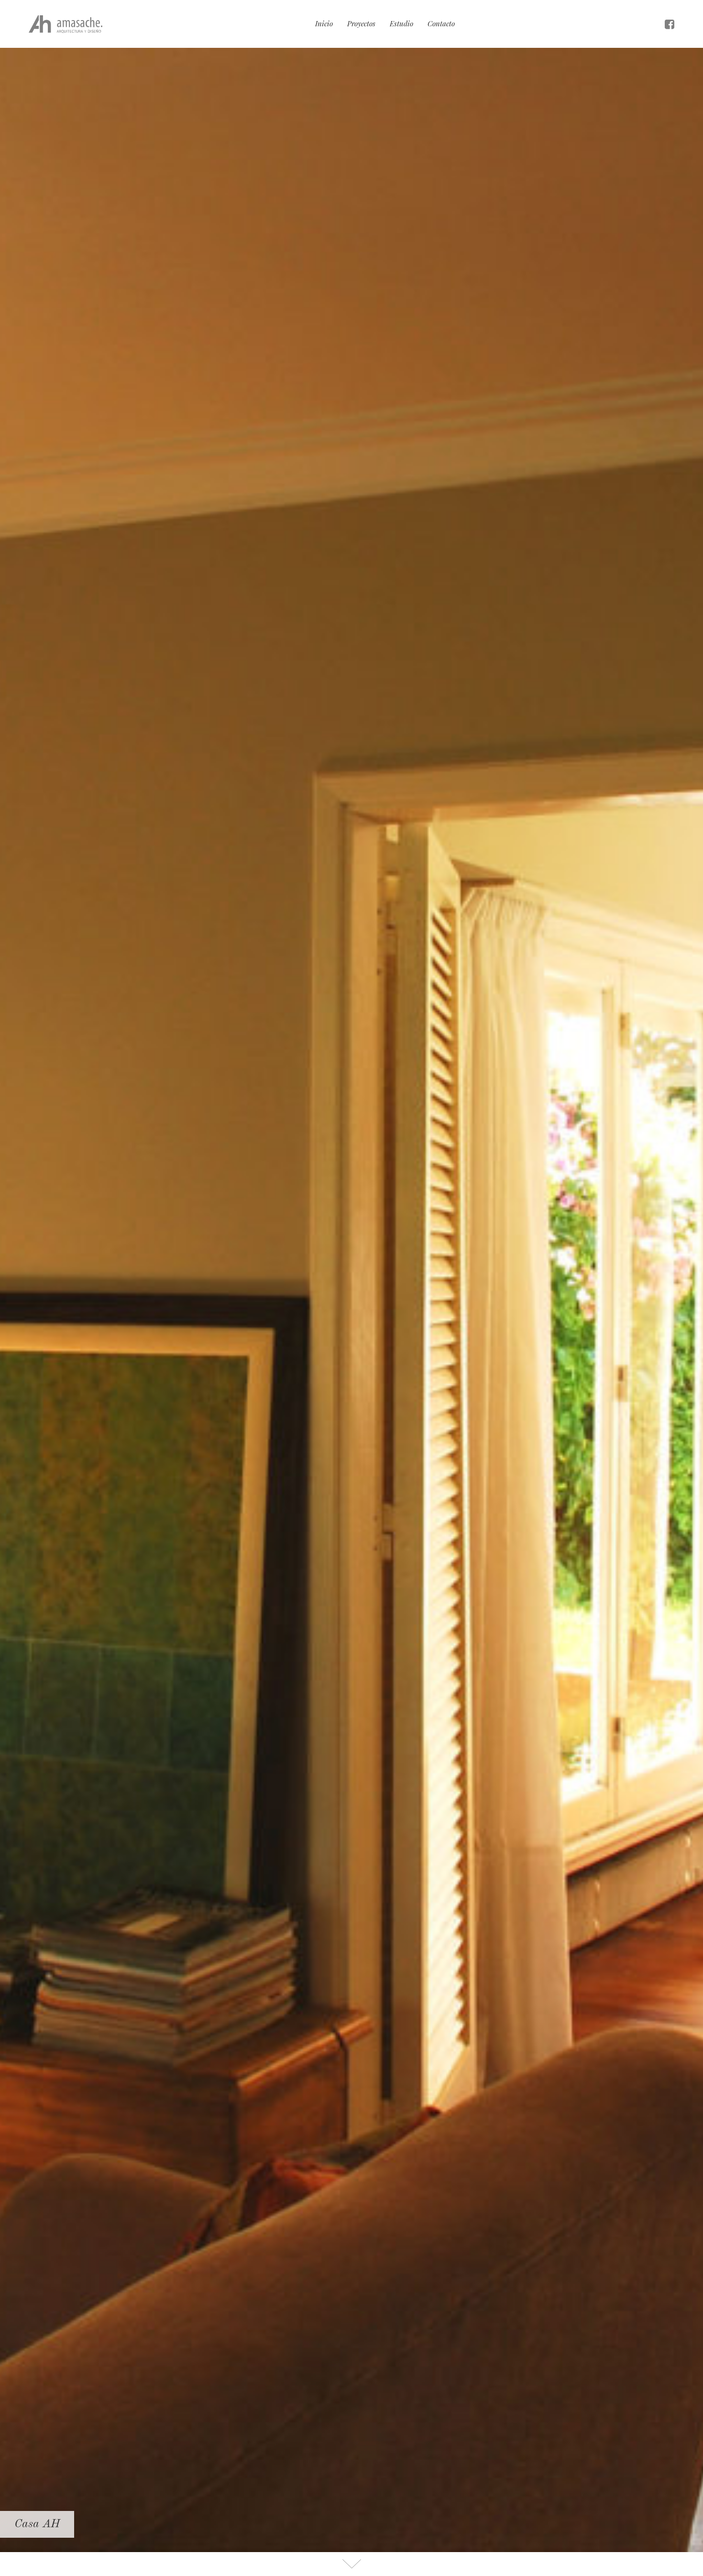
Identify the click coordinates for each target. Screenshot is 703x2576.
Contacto (441, 23)
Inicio (324, 23)
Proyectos (361, 23)
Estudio (401, 23)
